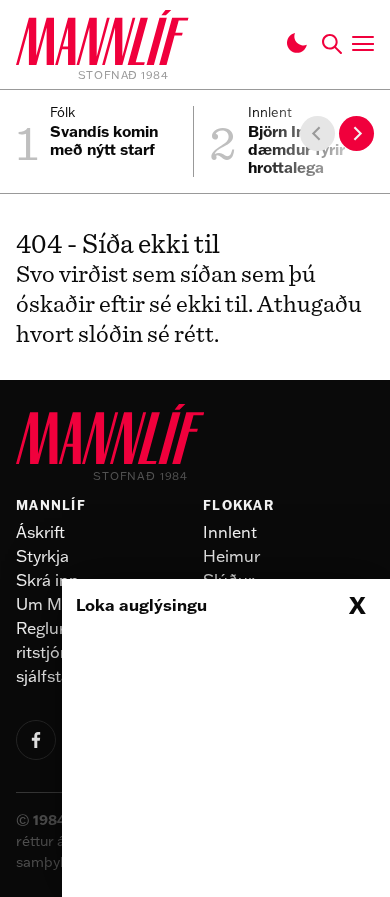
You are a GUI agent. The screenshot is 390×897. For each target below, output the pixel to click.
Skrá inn (47, 580)
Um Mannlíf (60, 604)
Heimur (231, 556)
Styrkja (42, 556)
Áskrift (40, 532)
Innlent (230, 532)
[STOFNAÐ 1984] (102, 41)
